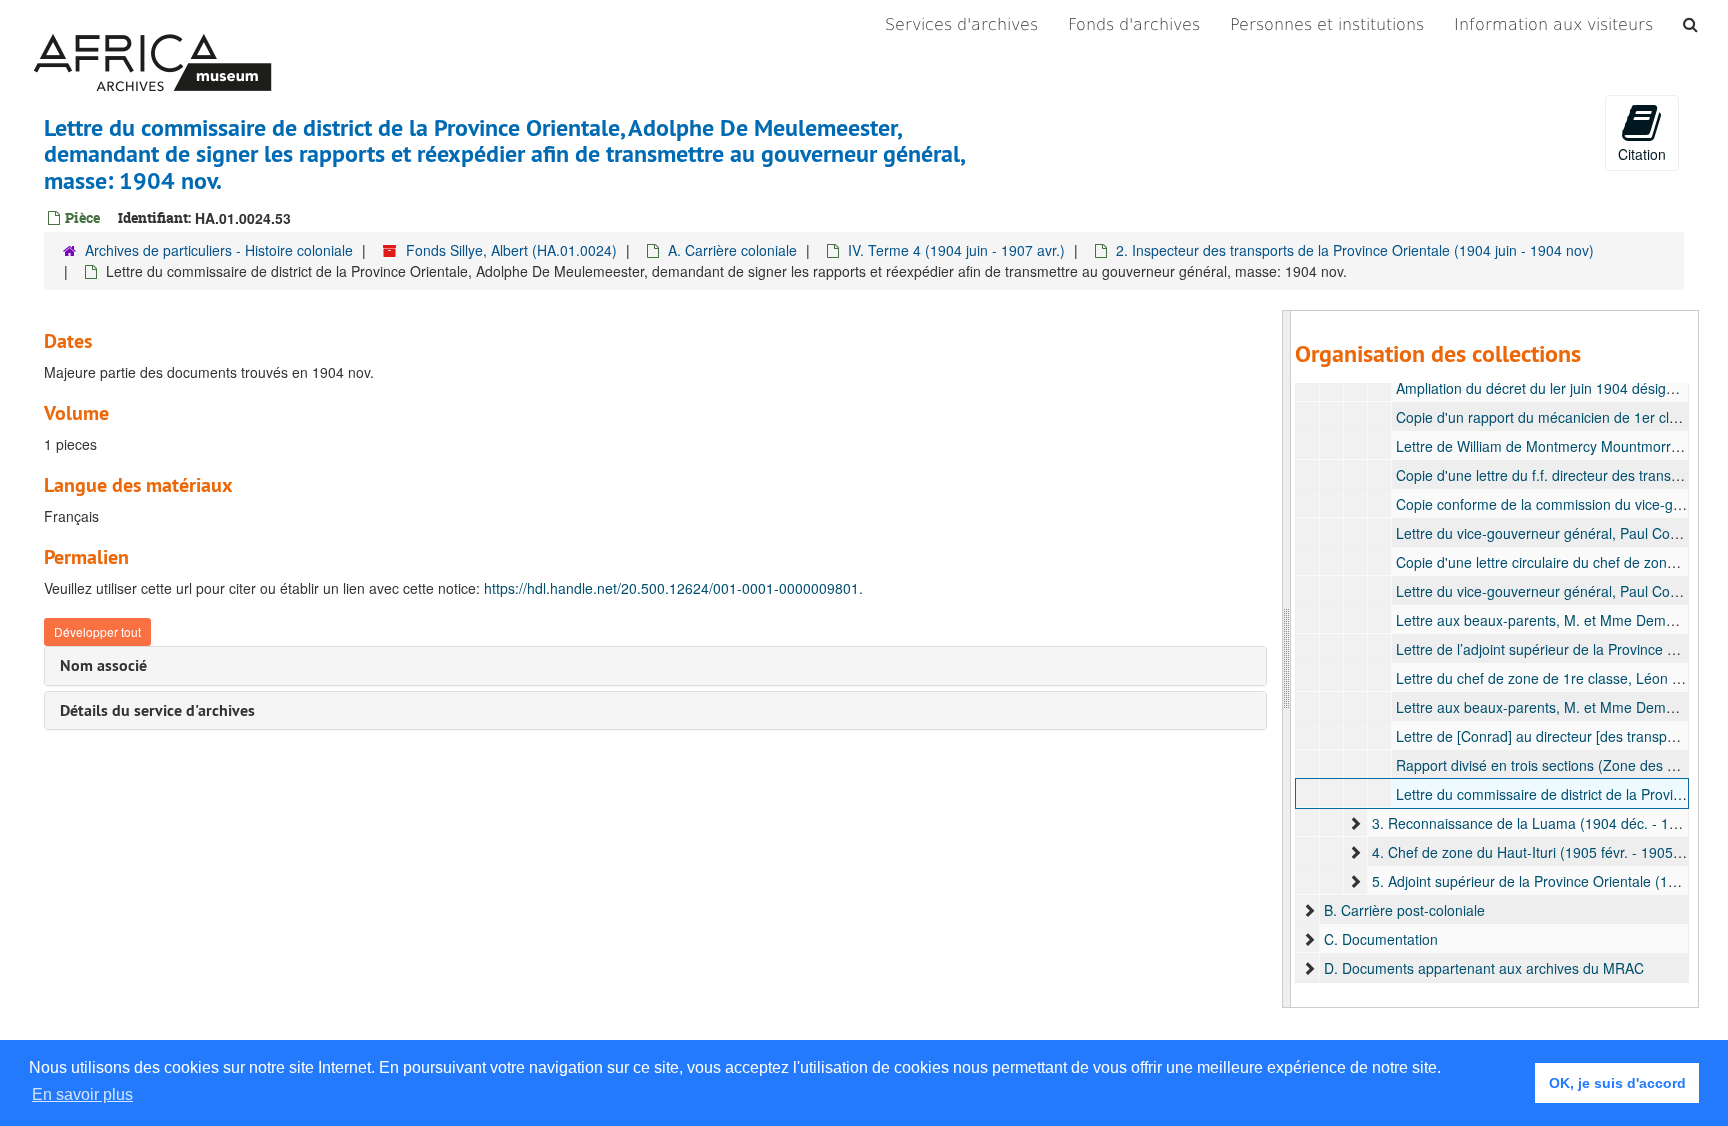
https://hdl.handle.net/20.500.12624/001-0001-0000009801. (673, 588)
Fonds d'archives (1134, 24)
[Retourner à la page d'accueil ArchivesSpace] (152, 25)
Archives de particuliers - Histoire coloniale (219, 250)
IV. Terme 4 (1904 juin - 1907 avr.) (956, 250)
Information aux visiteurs (1553, 24)
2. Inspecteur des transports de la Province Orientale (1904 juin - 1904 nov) (1355, 250)
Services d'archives (961, 24)
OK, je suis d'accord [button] (1617, 1083)
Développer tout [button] (97, 631)
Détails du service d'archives (157, 710)
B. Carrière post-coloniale (1404, 910)
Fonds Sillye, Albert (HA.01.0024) (511, 250)
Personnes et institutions (1327, 24)
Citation (1642, 154)
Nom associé (103, 665)
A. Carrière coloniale (732, 250)
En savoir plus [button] (82, 1094)
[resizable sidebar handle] (1287, 658)
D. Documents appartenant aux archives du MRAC (1484, 968)
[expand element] (1355, 823)
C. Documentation (1381, 939)
